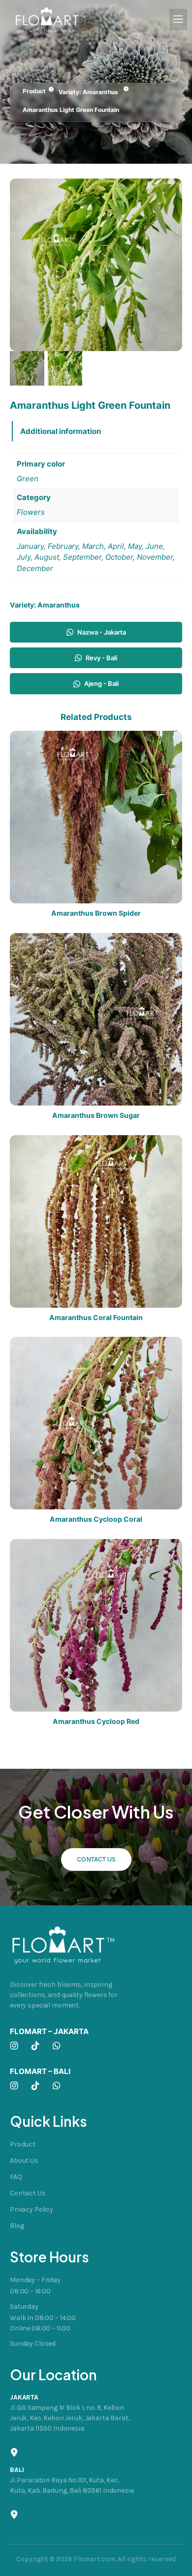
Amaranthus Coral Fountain (96, 1318)
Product (34, 91)
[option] (65, 368)
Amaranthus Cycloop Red (96, 1721)
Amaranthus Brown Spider (96, 913)
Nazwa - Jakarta (102, 632)
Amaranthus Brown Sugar (96, 1115)
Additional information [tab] (61, 431)
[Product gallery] (96, 265)
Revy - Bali (101, 658)
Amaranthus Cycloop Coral (96, 1519)
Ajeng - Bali (101, 683)
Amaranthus (100, 92)
